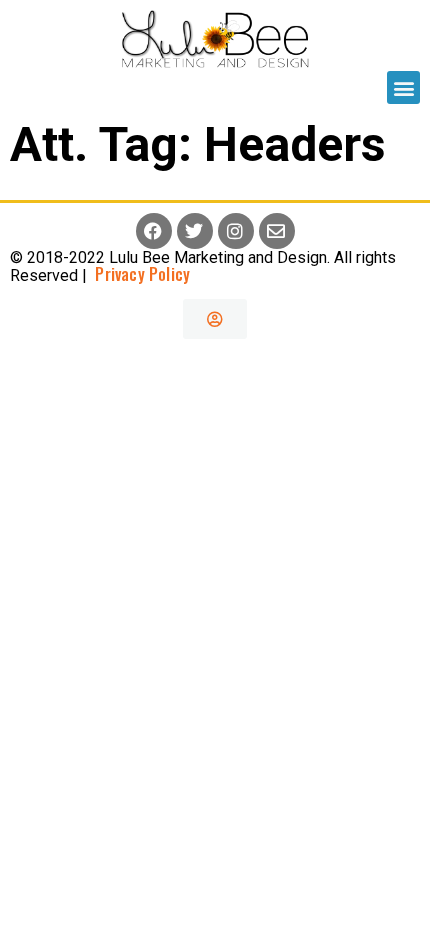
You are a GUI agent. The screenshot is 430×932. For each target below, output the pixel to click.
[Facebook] (154, 231)
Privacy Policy (138, 274)
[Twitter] (195, 231)
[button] (403, 87)
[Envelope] (277, 231)
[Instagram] (236, 231)
